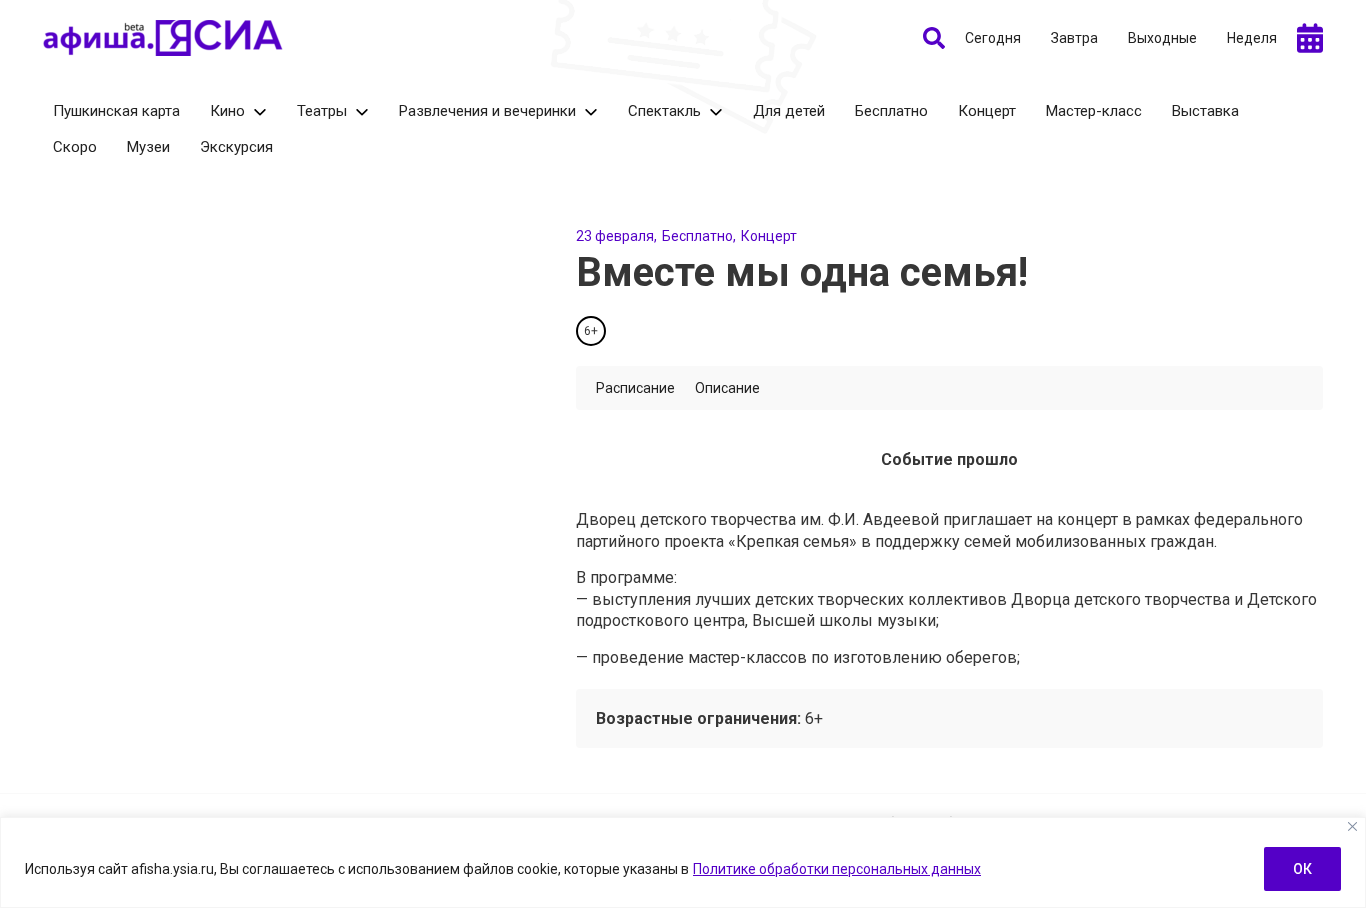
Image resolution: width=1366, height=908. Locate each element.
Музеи (148, 147)
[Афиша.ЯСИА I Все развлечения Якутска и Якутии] (163, 38)
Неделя (1252, 38)
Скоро (75, 147)
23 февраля (615, 236)
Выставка (1205, 111)
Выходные (1162, 38)
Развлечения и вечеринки (487, 111)
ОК (1302, 869)
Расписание (635, 388)
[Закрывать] (1352, 826)
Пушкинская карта (116, 111)
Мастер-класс (1094, 111)
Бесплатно (891, 111)
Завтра (1074, 38)
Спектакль (664, 111)
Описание (727, 388)
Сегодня (993, 38)
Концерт (987, 111)
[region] (683, 862)
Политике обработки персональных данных (837, 869)
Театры (322, 111)
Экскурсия (236, 147)
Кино (227, 111)
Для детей (789, 111)
